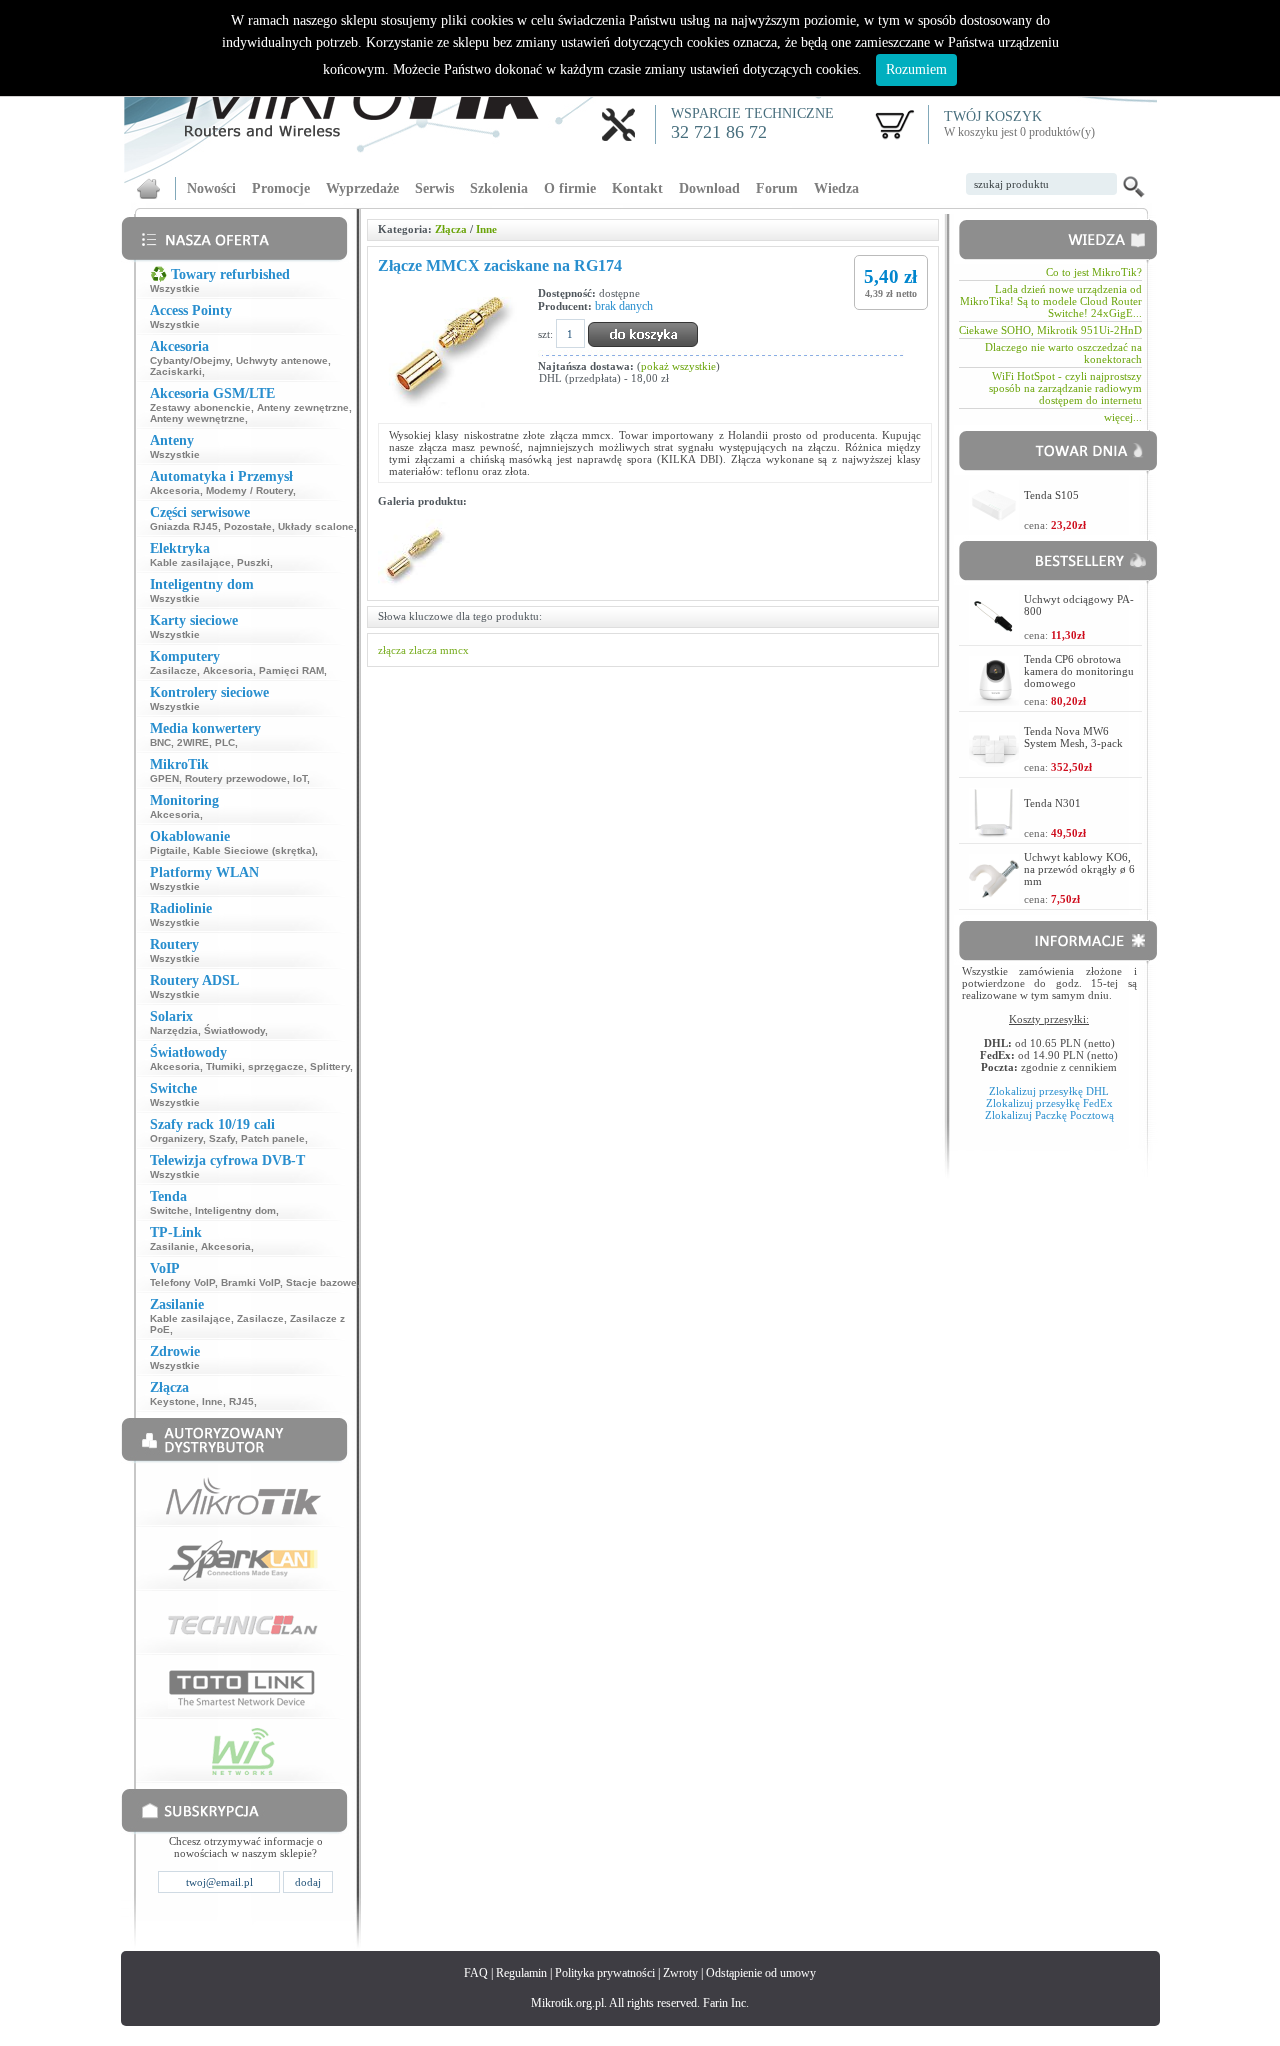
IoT (300, 778)
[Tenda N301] (994, 832)
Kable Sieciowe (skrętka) (254, 850)
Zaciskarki (176, 371)
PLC (225, 742)
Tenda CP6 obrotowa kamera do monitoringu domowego (1079, 671)
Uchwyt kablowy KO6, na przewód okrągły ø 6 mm (1079, 869)
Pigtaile (168, 850)
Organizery (176, 1138)
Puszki (253, 562)
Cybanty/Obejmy (190, 360)
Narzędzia (174, 1030)
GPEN (164, 778)
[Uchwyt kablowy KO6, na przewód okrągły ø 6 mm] (994, 898)
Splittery (330, 1066)
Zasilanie (172, 1246)
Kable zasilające (190, 562)
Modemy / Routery (249, 490)
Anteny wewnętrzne (197, 418)
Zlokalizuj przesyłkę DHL (1049, 1091)
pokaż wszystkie (678, 366)
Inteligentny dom (235, 1210)
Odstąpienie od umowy (761, 1973)
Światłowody (234, 1030)
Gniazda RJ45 (184, 526)
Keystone (173, 1401)
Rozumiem (916, 69)
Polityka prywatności (605, 1973)
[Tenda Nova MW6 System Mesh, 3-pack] (994, 766)
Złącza (451, 229)
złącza (392, 650)
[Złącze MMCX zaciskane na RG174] (415, 584)
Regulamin (521, 1973)
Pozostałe (248, 526)
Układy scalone (316, 526)
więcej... (1123, 417)
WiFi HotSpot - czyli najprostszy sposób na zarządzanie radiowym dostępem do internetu (1065, 388)
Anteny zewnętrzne (303, 407)
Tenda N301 (1052, 803)
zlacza (423, 650)
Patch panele (273, 1138)
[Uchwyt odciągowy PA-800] (994, 634)
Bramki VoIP (250, 1282)
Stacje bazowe (321, 1282)
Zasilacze (173, 670)
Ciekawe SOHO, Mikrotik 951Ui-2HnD (1050, 330)
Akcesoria (175, 490)
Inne (212, 1401)
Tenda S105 (1051, 495)
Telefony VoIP (182, 1282)
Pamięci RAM (291, 670)
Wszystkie (175, 288)
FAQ (476, 1973)
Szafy (222, 1138)
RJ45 (241, 1401)
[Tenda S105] (994, 524)
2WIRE (193, 742)
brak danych (624, 306)
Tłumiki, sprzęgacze (255, 1066)
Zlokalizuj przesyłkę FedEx (1049, 1103)
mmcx (454, 650)
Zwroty (680, 1973)
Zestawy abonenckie (200, 407)
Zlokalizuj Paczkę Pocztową (1049, 1115)
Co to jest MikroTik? (1094, 272)
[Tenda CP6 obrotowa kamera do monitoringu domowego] (994, 700)
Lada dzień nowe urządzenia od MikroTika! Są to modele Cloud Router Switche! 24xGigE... (1051, 301)
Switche (169, 1210)
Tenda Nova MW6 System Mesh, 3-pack (1073, 737)
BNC (160, 742)
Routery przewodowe (236, 778)
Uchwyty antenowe (282, 360)
